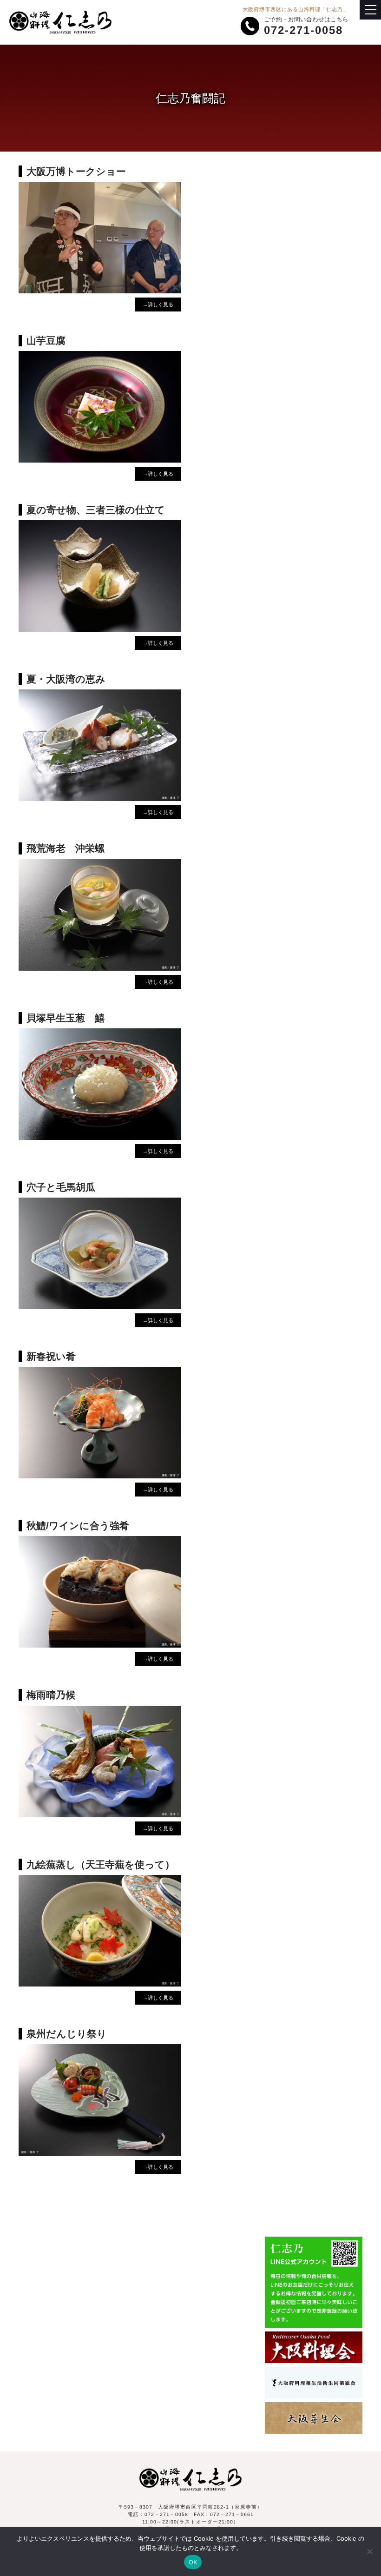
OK (193, 2562)
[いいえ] (369, 2551)
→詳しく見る (158, 305)
